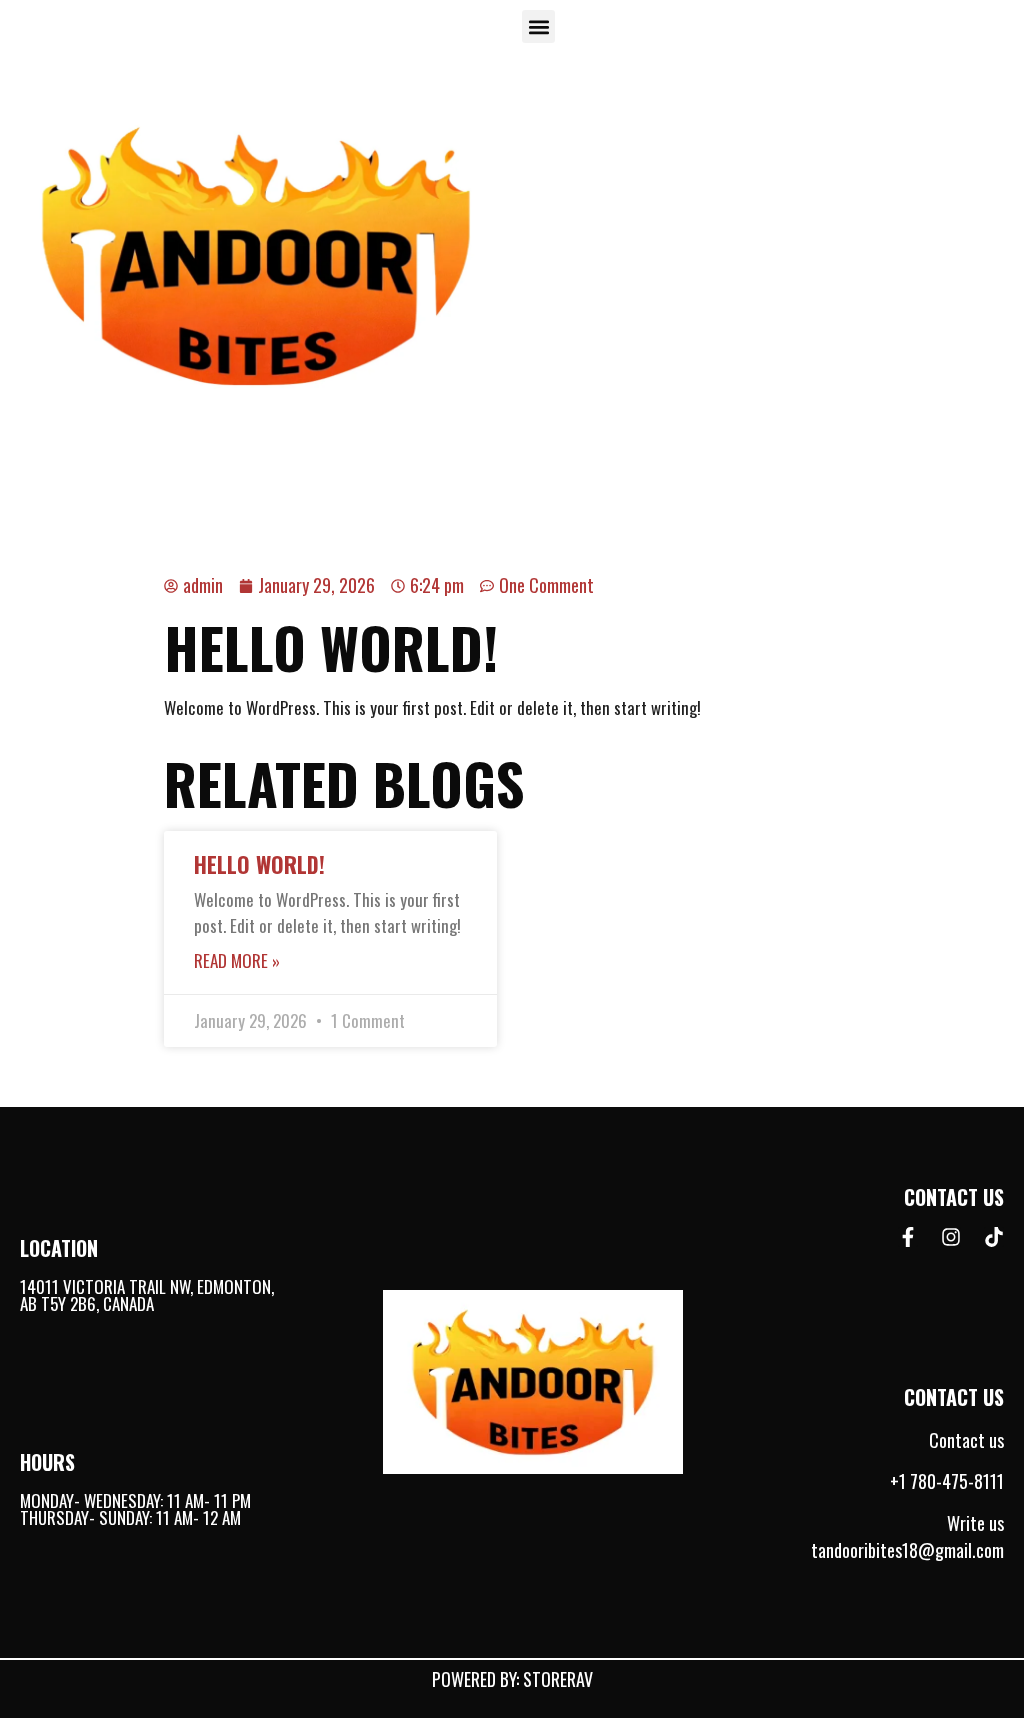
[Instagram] (951, 1237)
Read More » (237, 960)
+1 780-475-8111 (947, 1481)
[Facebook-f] (908, 1237)
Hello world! (259, 864)
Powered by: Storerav (512, 1679)
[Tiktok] (994, 1237)
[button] (538, 26)
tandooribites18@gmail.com (907, 1550)
